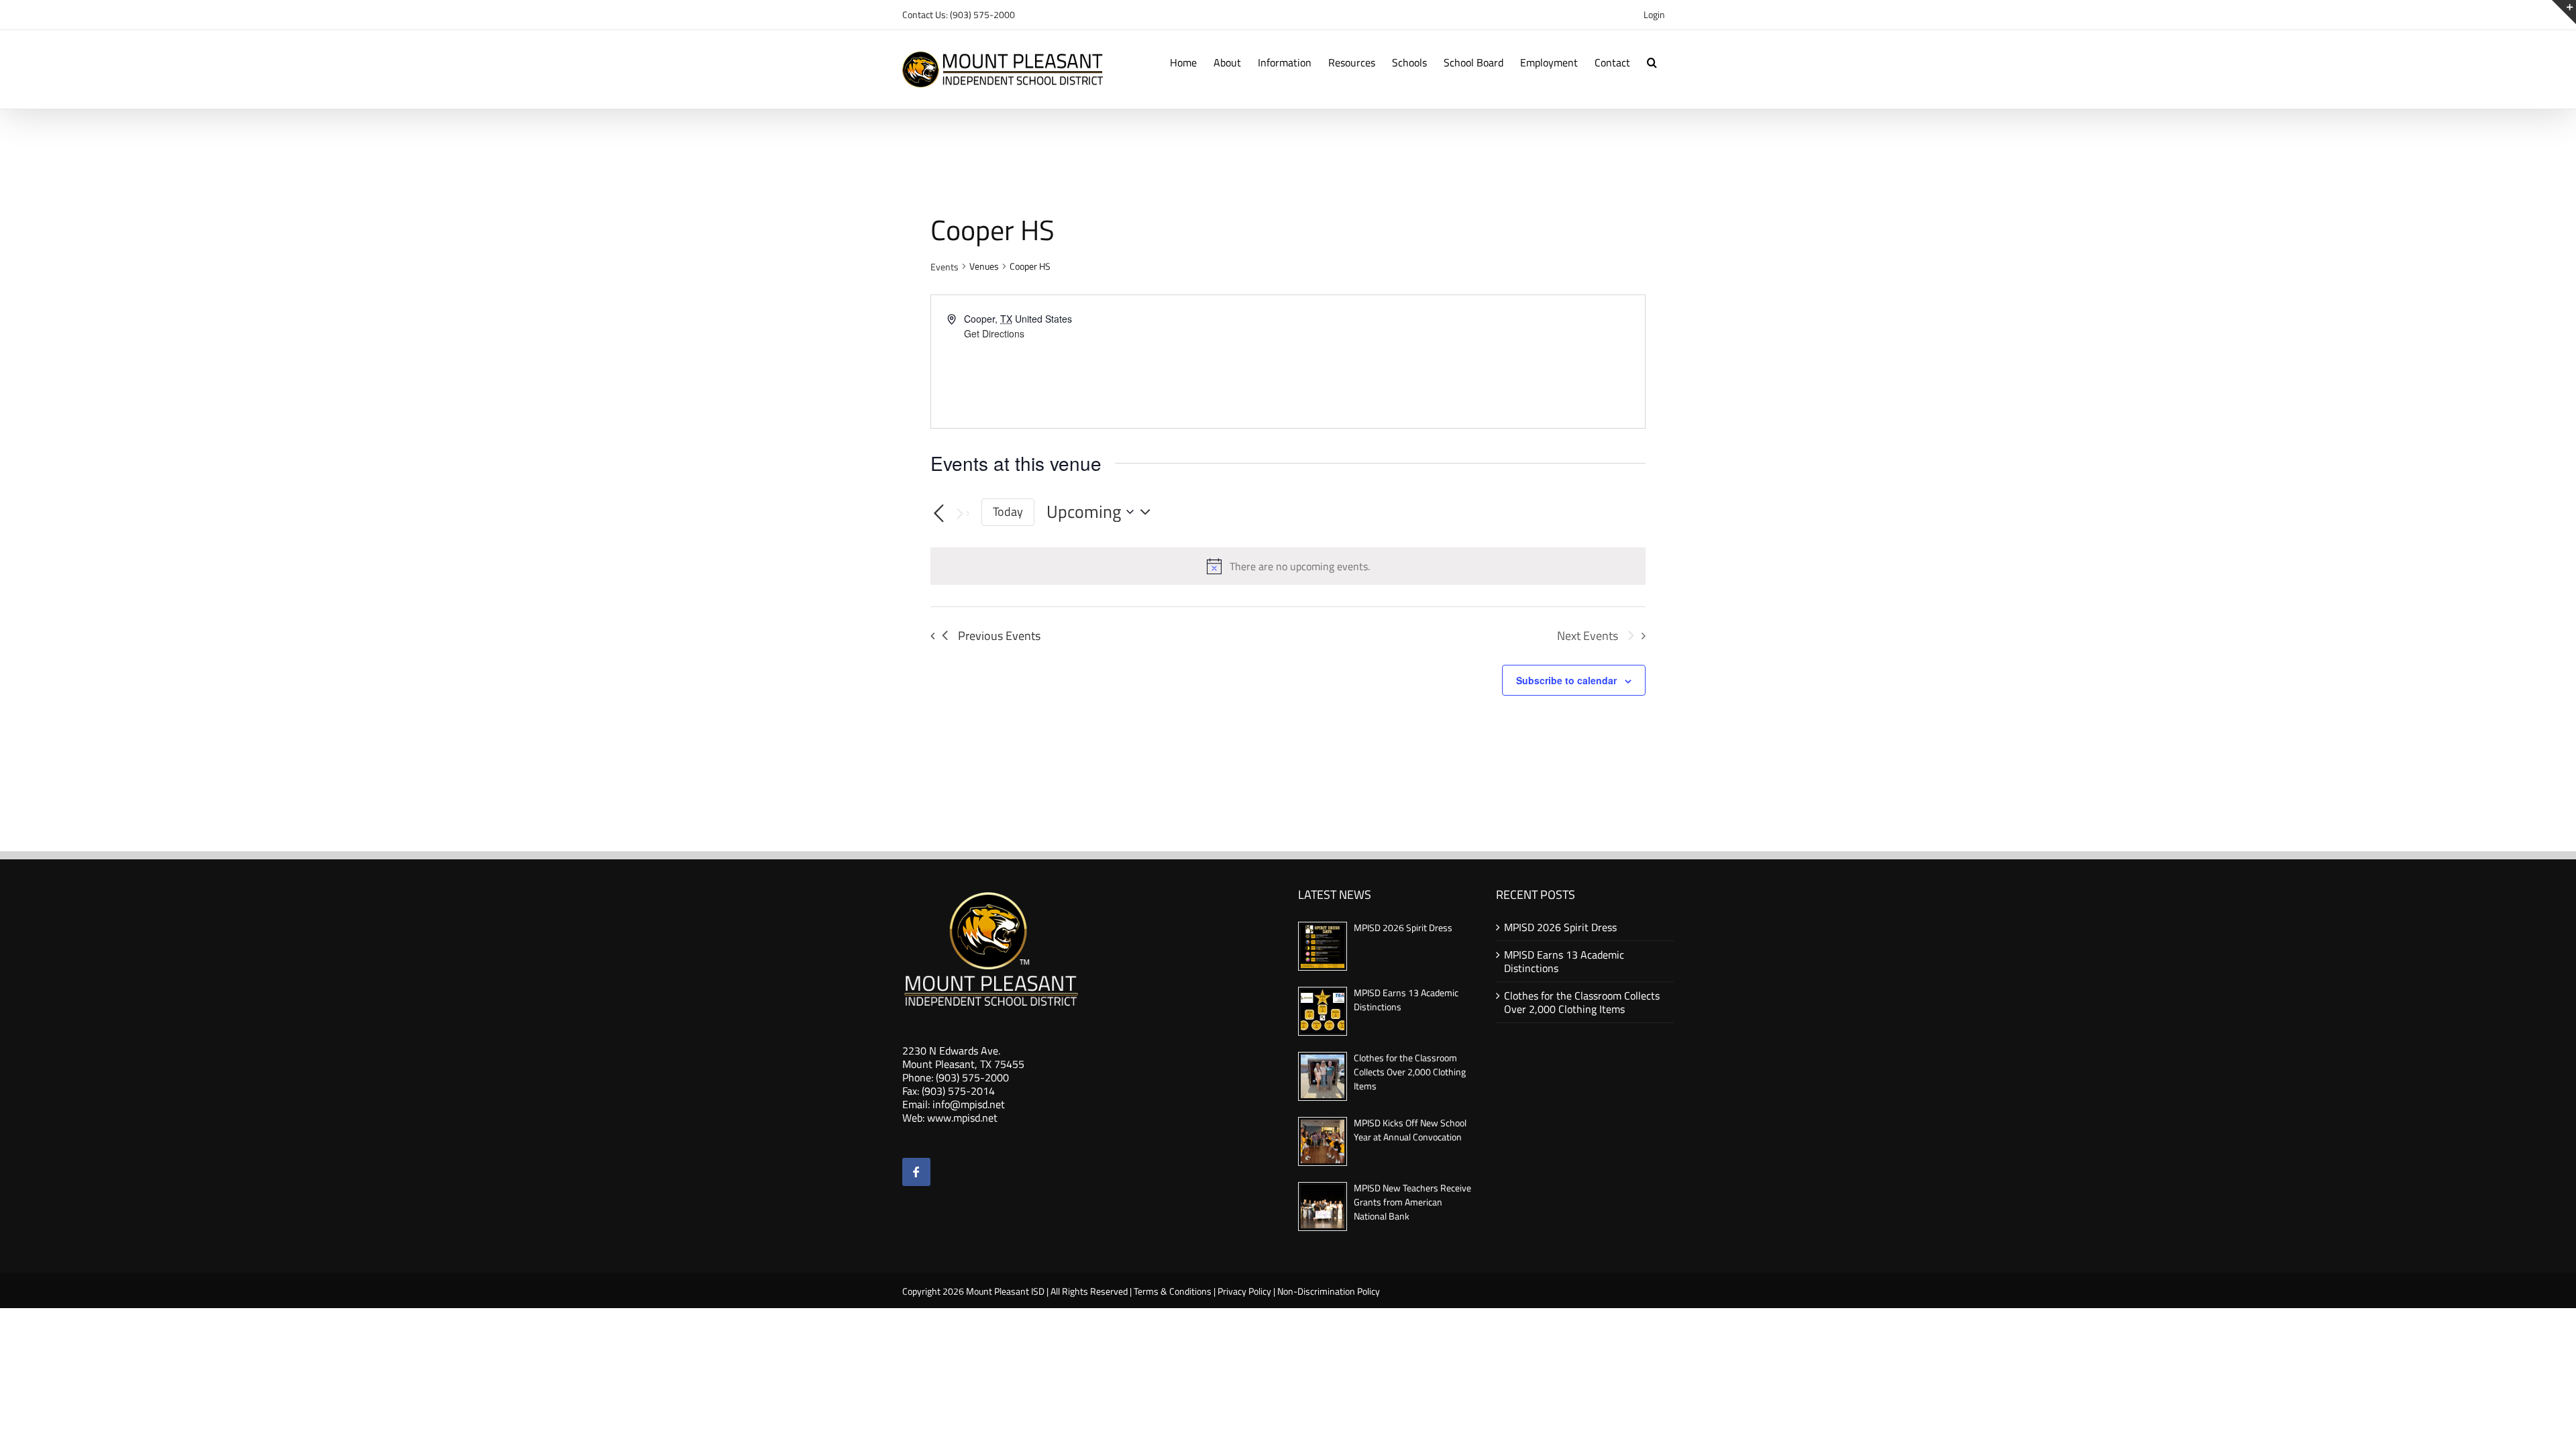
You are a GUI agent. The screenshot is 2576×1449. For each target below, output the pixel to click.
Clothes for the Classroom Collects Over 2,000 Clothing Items (1410, 1072)
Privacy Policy (1244, 1291)
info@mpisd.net (969, 1104)
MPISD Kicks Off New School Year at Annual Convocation (1410, 1130)
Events (945, 267)
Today (1008, 512)
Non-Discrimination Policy (1329, 1291)
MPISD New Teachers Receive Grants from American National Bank (1412, 1202)
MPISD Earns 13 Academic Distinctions (1564, 961)
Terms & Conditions (1173, 1291)
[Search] (1652, 61)
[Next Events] (961, 514)
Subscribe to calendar (1566, 680)
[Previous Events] (938, 514)
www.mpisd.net (962, 1118)
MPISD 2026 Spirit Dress (1403, 927)
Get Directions (994, 333)
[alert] (1300, 566)
